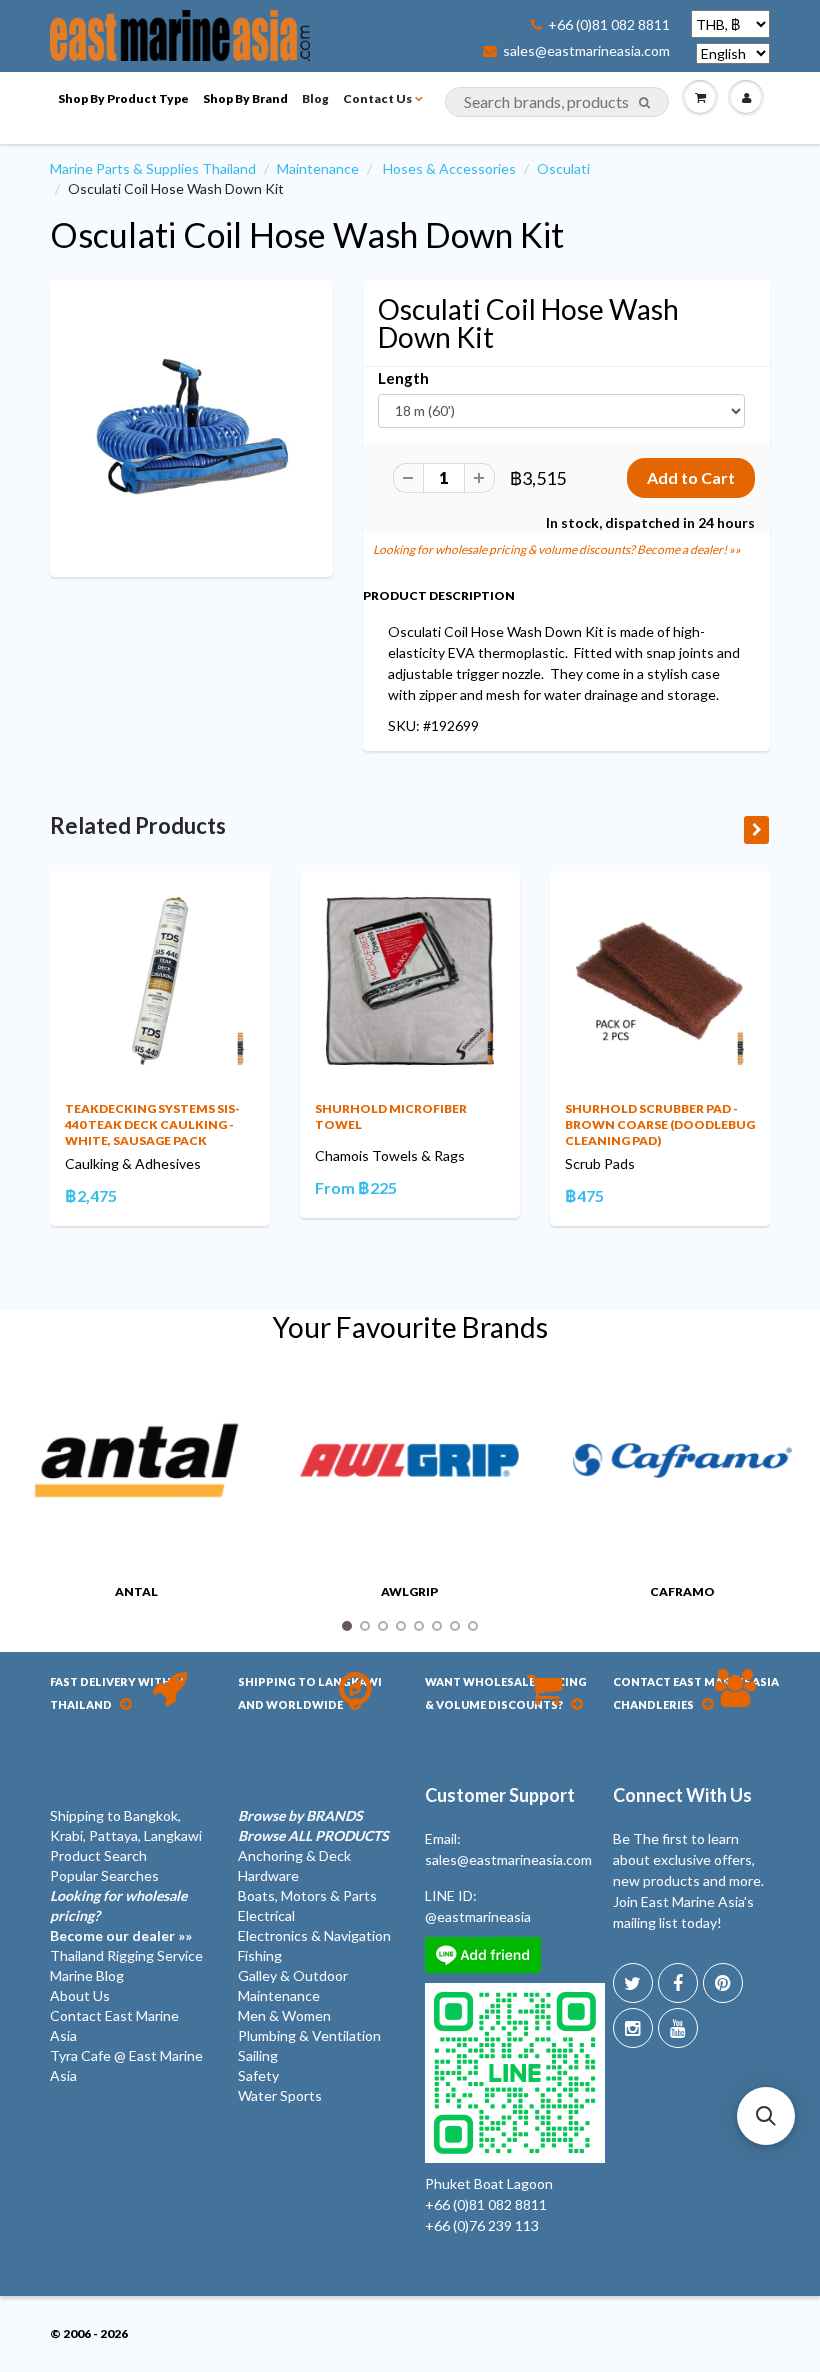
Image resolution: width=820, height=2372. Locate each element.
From (356, 1187)
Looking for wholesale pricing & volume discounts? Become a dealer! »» (557, 549)
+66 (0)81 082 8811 (609, 25)
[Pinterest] (723, 1983)
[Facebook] (678, 1983)
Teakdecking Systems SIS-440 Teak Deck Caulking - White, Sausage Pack (152, 1124)
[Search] (644, 103)
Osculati (563, 168)
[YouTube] (678, 2028)
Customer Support (500, 1795)
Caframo (682, 1591)
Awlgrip (409, 1591)
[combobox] (557, 102)
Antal (136, 1591)
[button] (766, 2116)
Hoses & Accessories (449, 168)
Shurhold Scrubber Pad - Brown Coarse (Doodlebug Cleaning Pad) (660, 1124)
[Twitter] (633, 1983)
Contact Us (377, 98)
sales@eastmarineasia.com (586, 51)
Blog (315, 98)
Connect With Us (682, 1795)
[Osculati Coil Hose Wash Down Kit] (191, 426)
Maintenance (318, 168)
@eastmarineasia (478, 1916)
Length (403, 378)
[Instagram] (633, 2028)
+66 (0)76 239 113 (482, 2225)
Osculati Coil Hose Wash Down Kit (307, 234)
